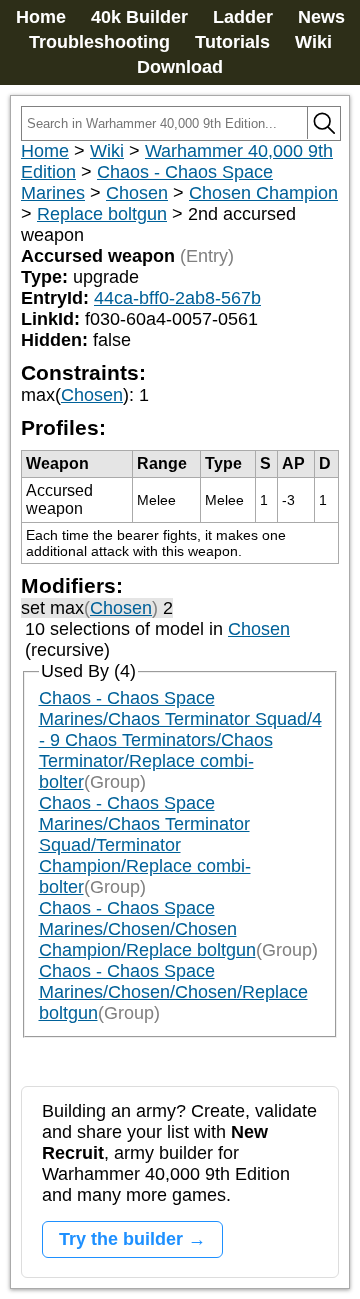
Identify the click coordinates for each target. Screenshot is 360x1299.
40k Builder (139, 17)
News (321, 17)
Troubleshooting (99, 42)
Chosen (137, 193)
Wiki (313, 42)
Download (180, 67)
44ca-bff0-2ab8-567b (177, 298)
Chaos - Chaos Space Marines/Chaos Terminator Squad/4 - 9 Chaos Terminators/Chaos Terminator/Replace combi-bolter (180, 740)
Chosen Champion (263, 193)
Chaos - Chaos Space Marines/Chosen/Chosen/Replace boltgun (173, 992)
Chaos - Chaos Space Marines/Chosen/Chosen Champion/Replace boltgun (147, 929)
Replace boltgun (102, 214)
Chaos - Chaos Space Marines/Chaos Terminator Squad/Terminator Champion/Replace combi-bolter (145, 845)
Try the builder (121, 1239)
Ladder (243, 17)
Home (41, 17)
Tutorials (232, 42)
